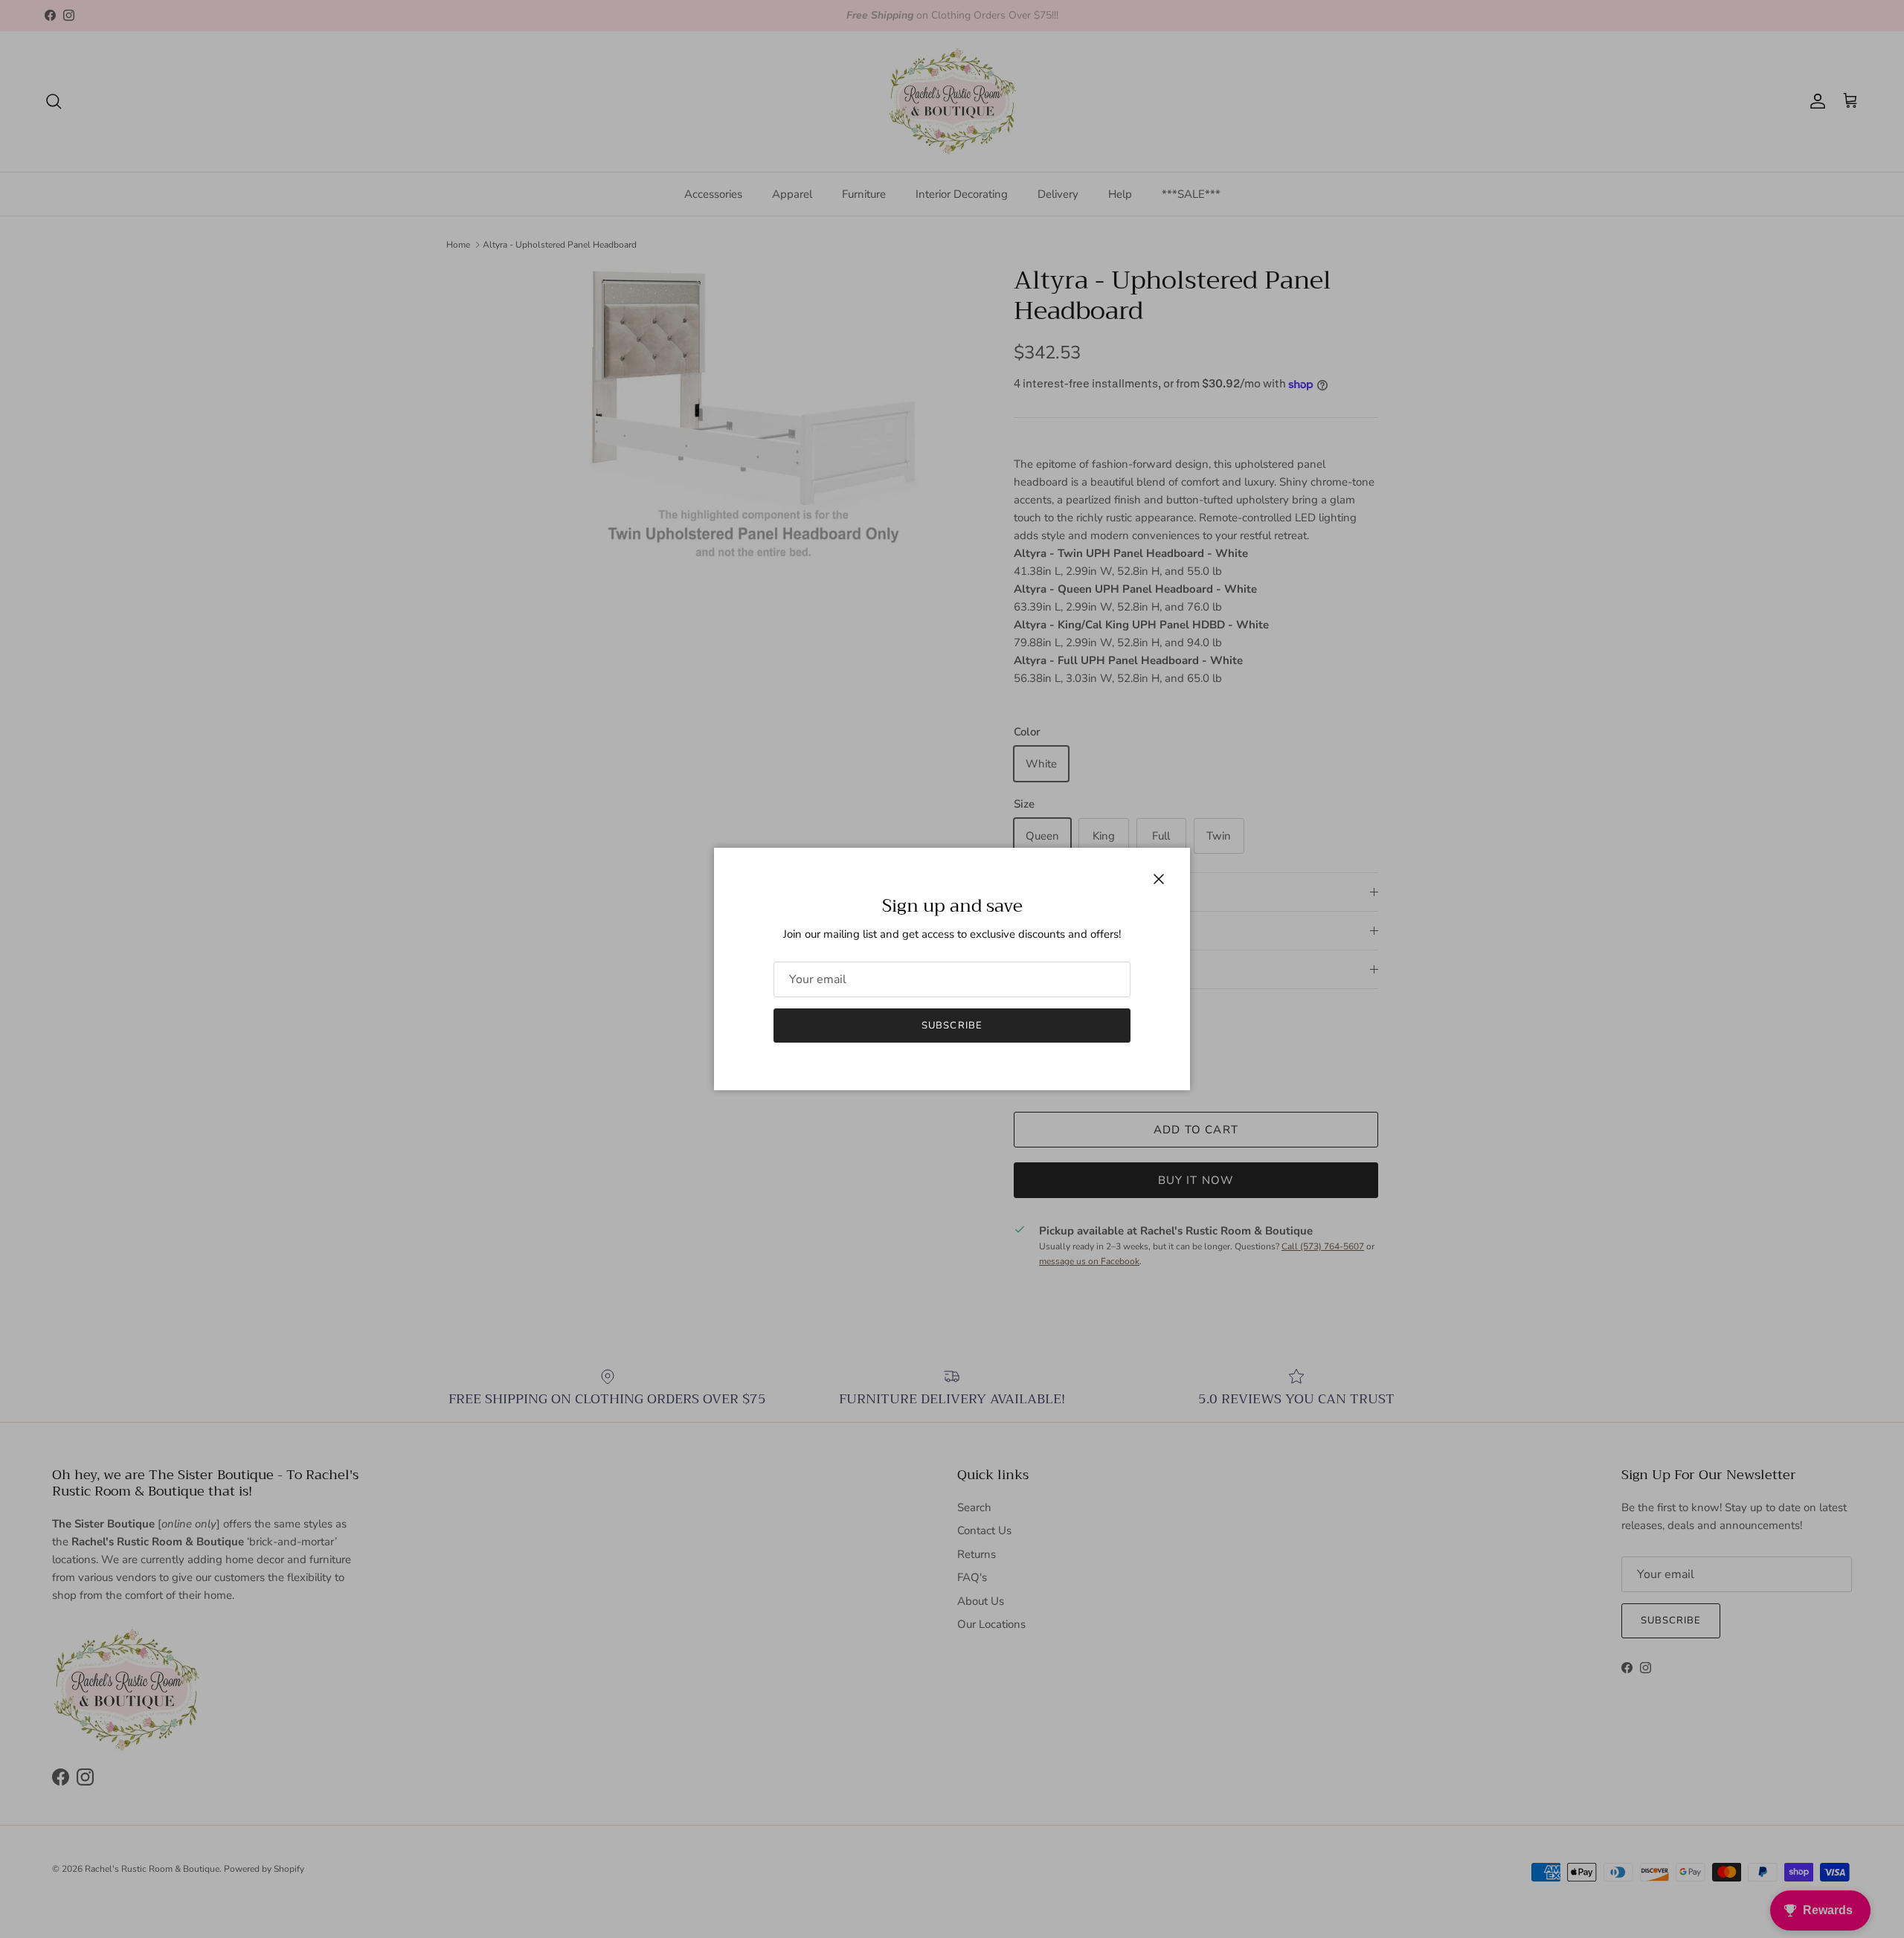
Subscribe (952, 1026)
